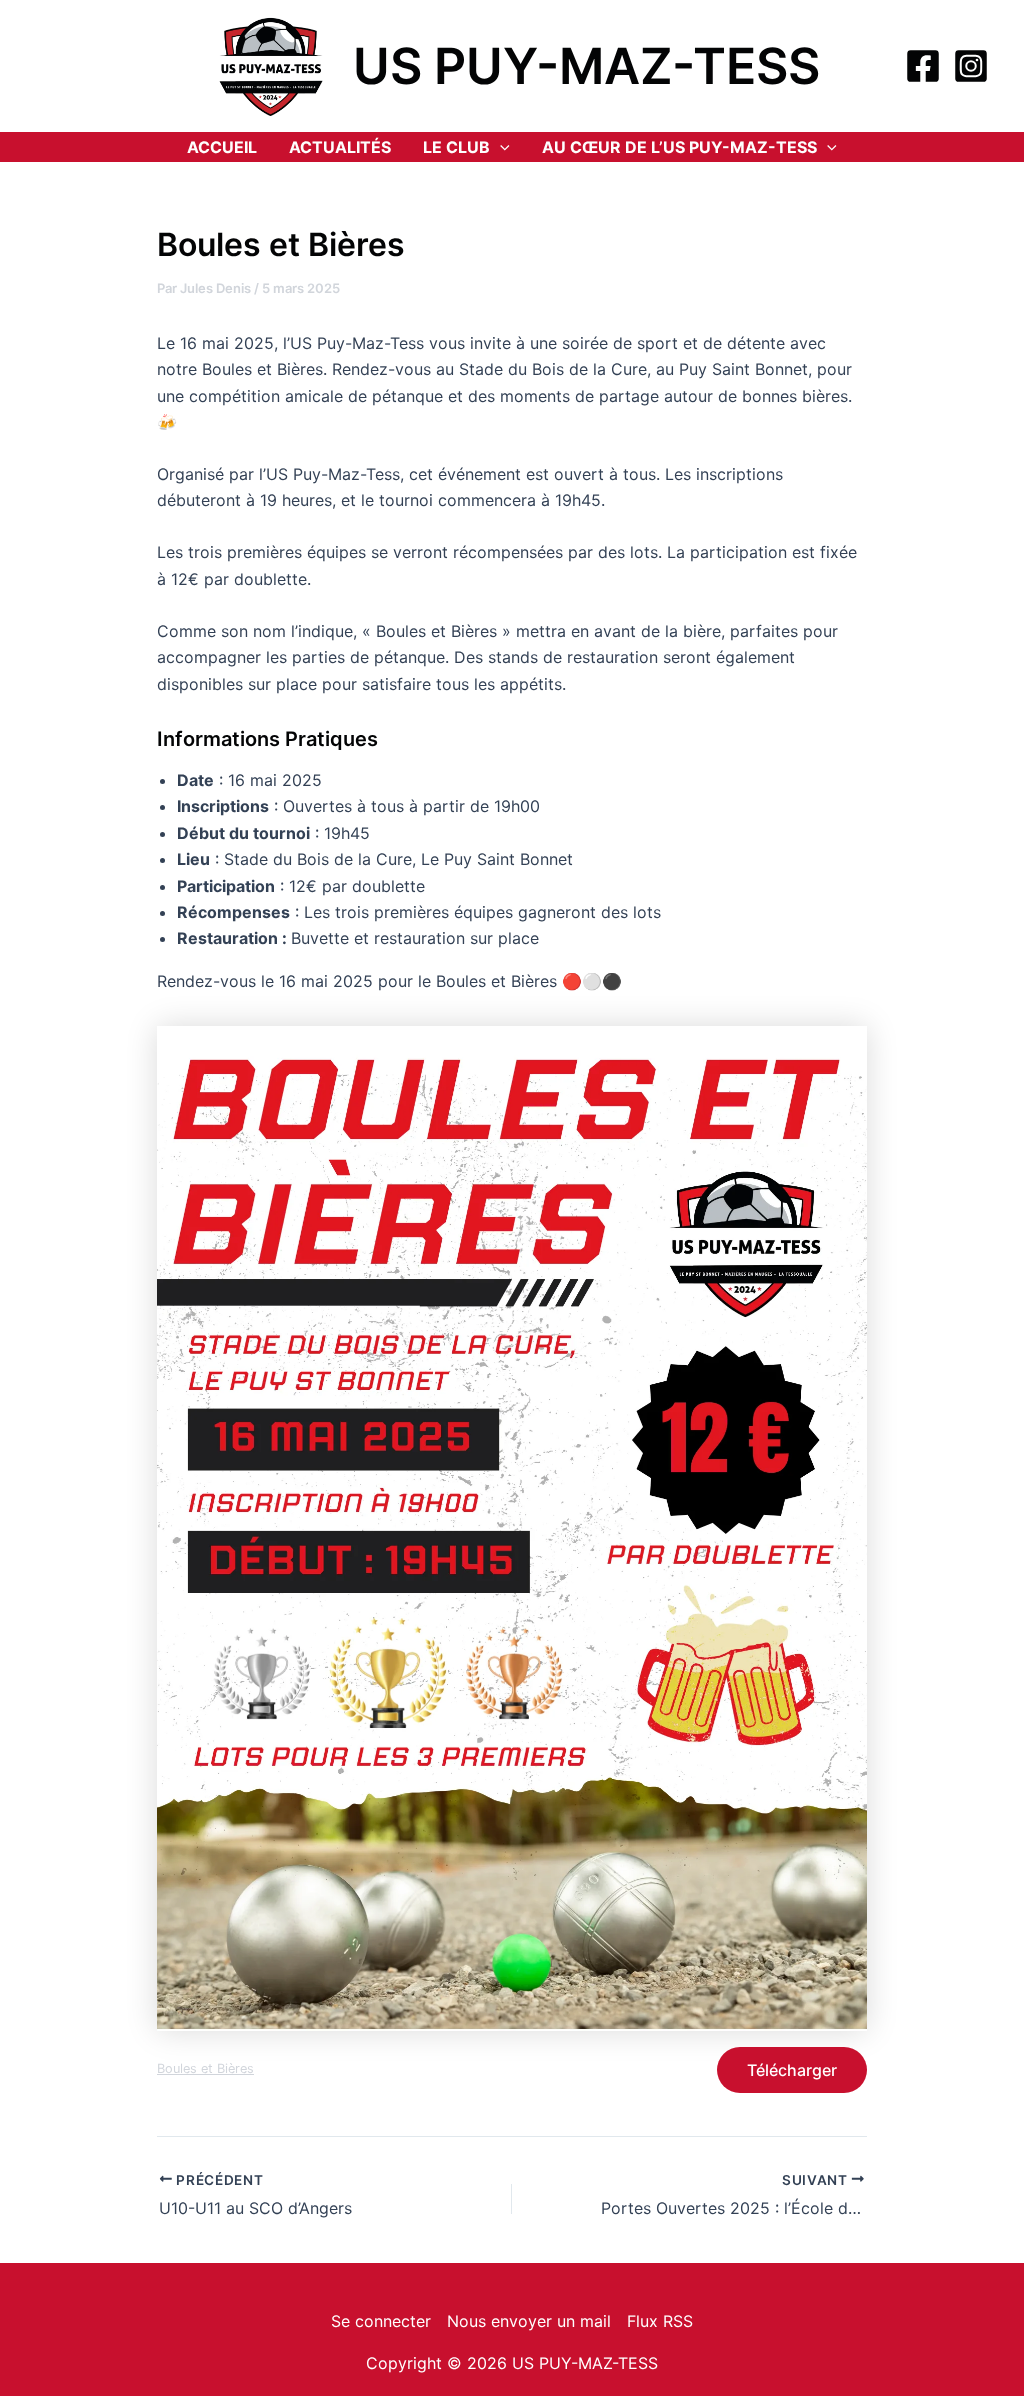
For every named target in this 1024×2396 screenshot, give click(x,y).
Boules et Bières (205, 2068)
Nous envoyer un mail (529, 2321)
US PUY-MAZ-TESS (586, 66)
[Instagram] (971, 66)
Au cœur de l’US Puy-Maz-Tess (679, 147)
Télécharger (792, 2070)
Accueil (222, 147)
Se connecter (381, 2321)
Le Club (456, 147)
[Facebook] (923, 66)
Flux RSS (660, 2321)
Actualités (340, 147)
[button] (500, 147)
